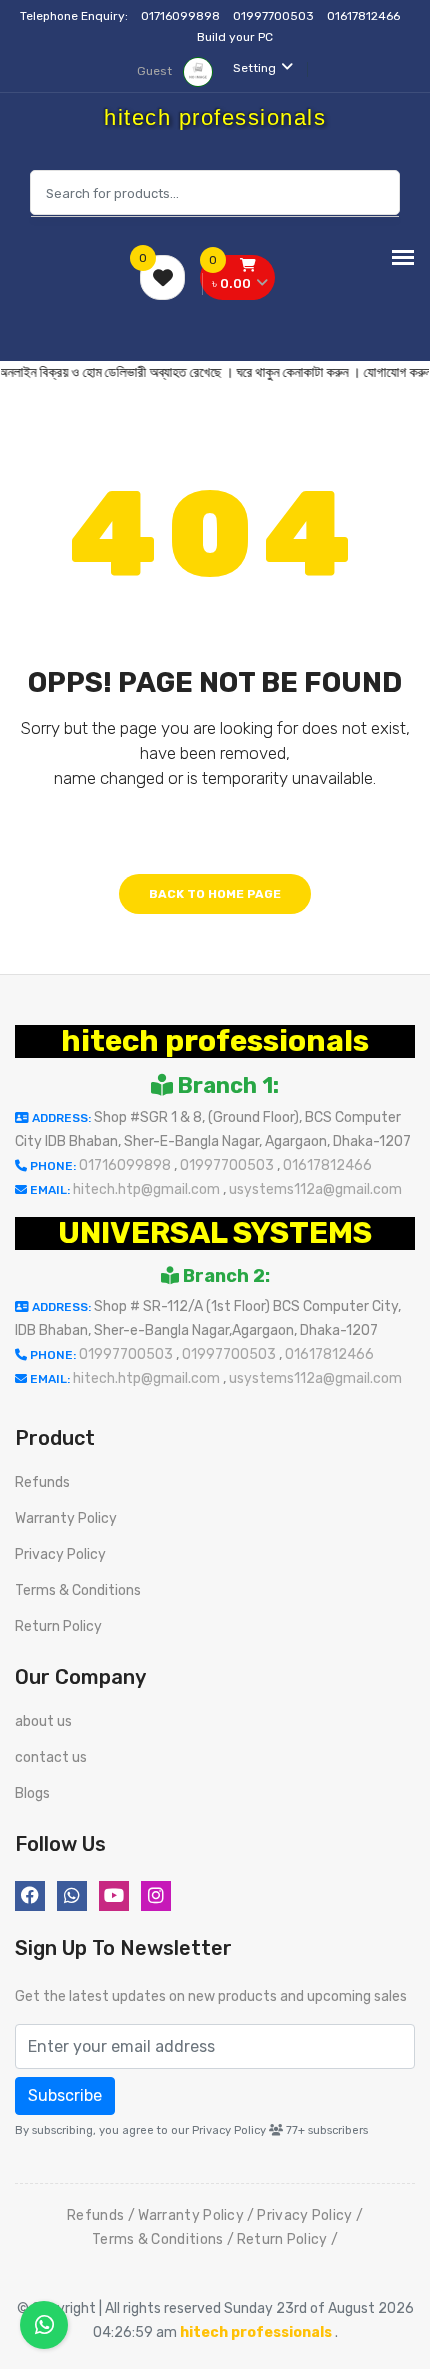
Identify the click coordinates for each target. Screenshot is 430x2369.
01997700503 (275, 16)
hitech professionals (215, 1041)
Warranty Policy (66, 1518)
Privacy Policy (60, 1554)
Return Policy (58, 1626)
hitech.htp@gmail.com (148, 1189)
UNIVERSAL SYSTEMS (215, 1233)
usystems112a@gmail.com (315, 1189)
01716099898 (182, 16)
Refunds (42, 1482)
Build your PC (235, 37)
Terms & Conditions (78, 1590)
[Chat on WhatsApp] (44, 2325)
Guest (156, 71)
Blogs (32, 1793)
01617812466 (365, 16)
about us (43, 1721)
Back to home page (215, 894)
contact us (51, 1757)
